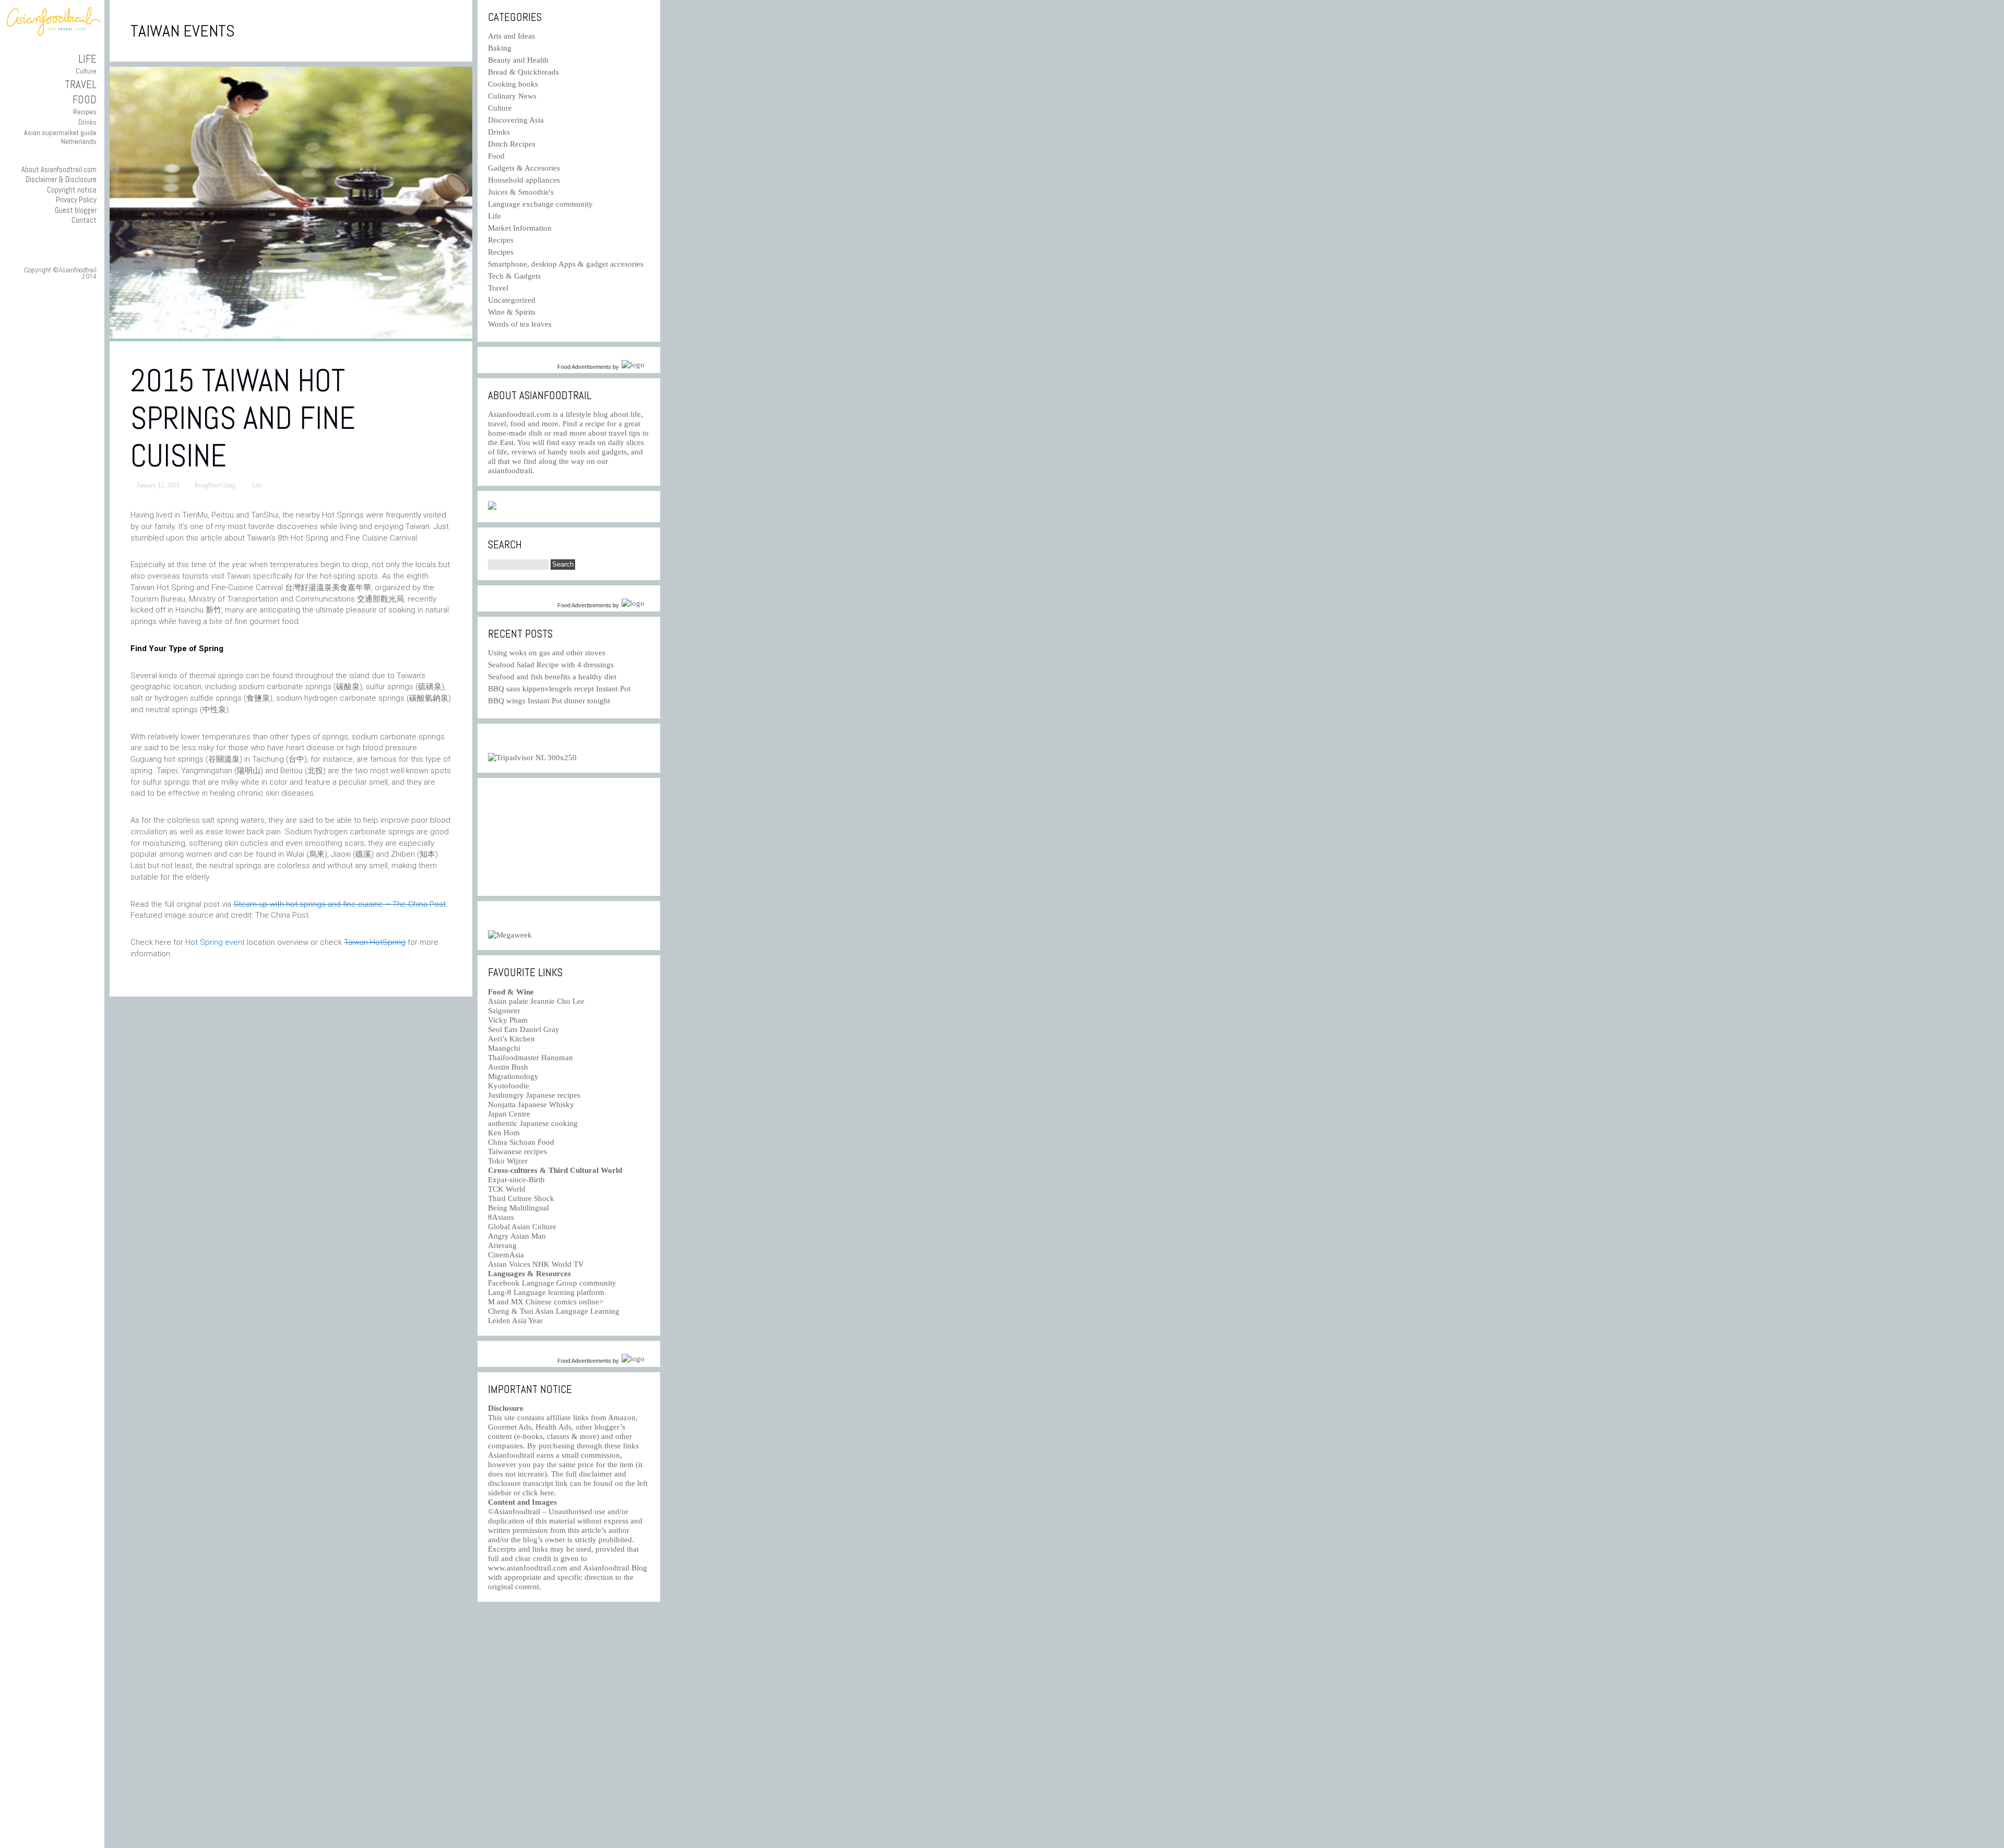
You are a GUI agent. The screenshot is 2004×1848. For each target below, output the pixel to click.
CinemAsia (506, 1255)
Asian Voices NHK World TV (536, 1264)
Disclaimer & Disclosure (61, 179)
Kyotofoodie (509, 1086)
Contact (84, 220)
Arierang (502, 1245)
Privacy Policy (76, 200)
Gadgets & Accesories (524, 168)
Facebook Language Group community (552, 1283)
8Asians (501, 1217)
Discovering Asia (516, 120)
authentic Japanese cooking (533, 1123)
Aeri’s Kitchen (511, 1039)
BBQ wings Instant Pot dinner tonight (549, 701)
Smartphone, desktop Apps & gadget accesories (566, 264)
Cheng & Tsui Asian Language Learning (554, 1311)
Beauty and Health (518, 60)
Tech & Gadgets (514, 276)
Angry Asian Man (517, 1236)
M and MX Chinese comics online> (546, 1302)
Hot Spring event (215, 942)
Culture (86, 71)
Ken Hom (504, 1133)
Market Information (520, 228)
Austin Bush (508, 1067)
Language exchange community (540, 204)
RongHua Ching (215, 485)
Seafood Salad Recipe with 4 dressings (551, 665)
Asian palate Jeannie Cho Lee (536, 1001)
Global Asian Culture (522, 1227)
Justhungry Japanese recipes (534, 1095)
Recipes (85, 112)
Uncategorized (512, 300)
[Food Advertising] (492, 507)
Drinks (87, 122)
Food (85, 99)
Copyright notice (72, 190)
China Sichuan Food (521, 1142)
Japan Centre (509, 1114)
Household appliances (524, 180)
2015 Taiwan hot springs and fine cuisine (243, 418)
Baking (500, 48)
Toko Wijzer (508, 1161)
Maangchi (504, 1048)
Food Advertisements (584, 367)
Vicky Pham (508, 1020)
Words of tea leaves (520, 324)
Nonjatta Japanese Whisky (531, 1105)
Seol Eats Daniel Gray (524, 1029)
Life (87, 59)
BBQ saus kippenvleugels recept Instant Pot (559, 689)
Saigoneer (504, 1011)
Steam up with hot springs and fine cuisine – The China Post (339, 904)
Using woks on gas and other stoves (547, 653)
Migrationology (513, 1076)
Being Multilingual (518, 1208)
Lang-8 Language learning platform (546, 1292)
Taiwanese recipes (517, 1151)
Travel (81, 84)
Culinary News (512, 96)
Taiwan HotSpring (375, 942)
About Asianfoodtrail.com (59, 169)
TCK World (507, 1189)
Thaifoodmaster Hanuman (530, 1058)
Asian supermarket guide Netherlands (60, 137)
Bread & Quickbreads (523, 72)
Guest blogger (76, 210)
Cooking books (513, 84)
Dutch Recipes (512, 144)
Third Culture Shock (521, 1198)
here (547, 1493)
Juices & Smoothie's (521, 192)
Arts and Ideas (511, 36)
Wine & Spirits (512, 312)
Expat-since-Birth (516, 1180)
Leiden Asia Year (515, 1321)
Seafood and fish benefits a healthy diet (552, 677)
